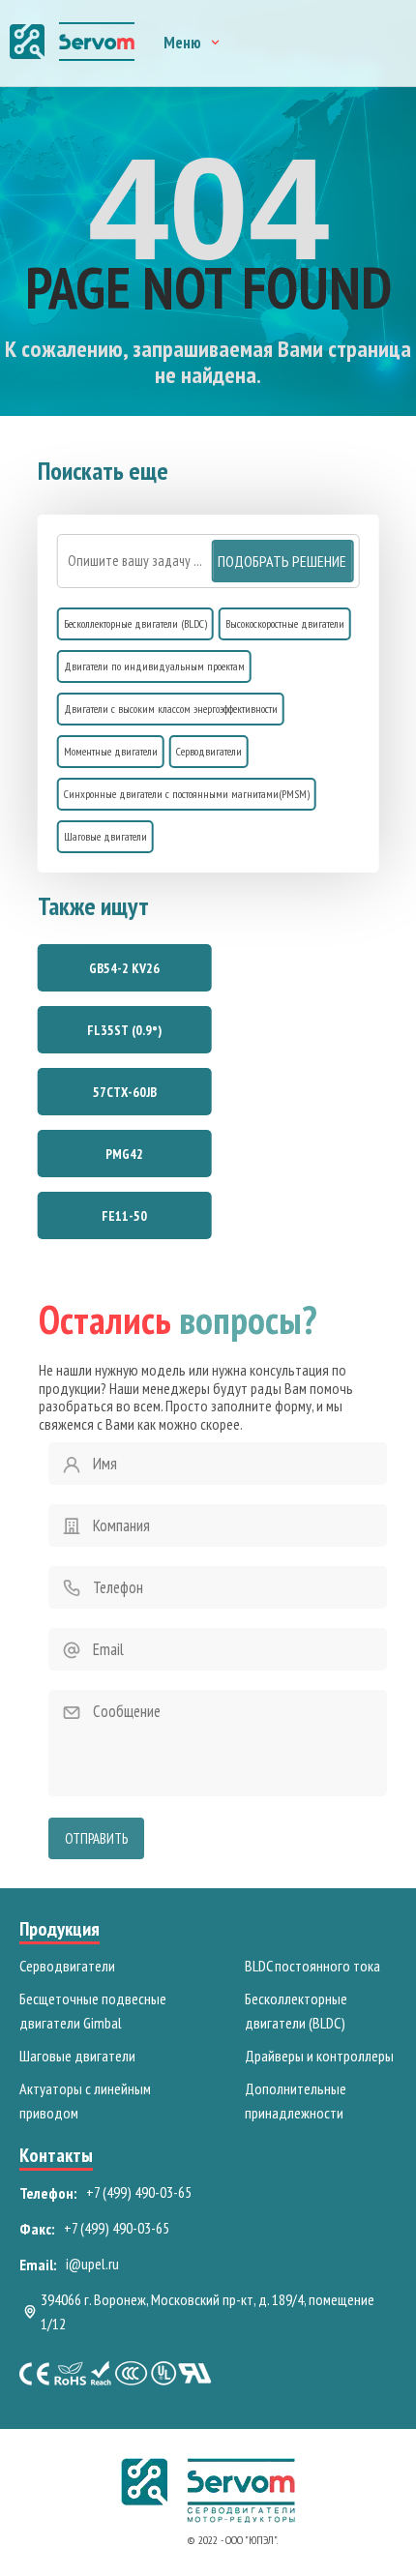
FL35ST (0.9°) (124, 1030)
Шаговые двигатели (105, 836)
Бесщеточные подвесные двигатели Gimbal (93, 2011)
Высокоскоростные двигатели (285, 623)
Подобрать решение (282, 561)
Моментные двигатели (111, 751)
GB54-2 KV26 (124, 968)
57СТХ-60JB (125, 1092)
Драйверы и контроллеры (319, 2056)
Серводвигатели (209, 751)
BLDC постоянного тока (312, 1966)
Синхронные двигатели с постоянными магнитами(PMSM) (187, 794)
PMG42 (124, 1154)
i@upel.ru (92, 2264)
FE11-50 (124, 1216)
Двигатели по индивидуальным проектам (154, 666)
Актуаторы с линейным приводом (85, 2101)
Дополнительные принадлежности (296, 2101)
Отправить (96, 1838)
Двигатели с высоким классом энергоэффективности (171, 709)
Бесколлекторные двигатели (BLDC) (135, 623)
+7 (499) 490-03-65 (139, 2192)
